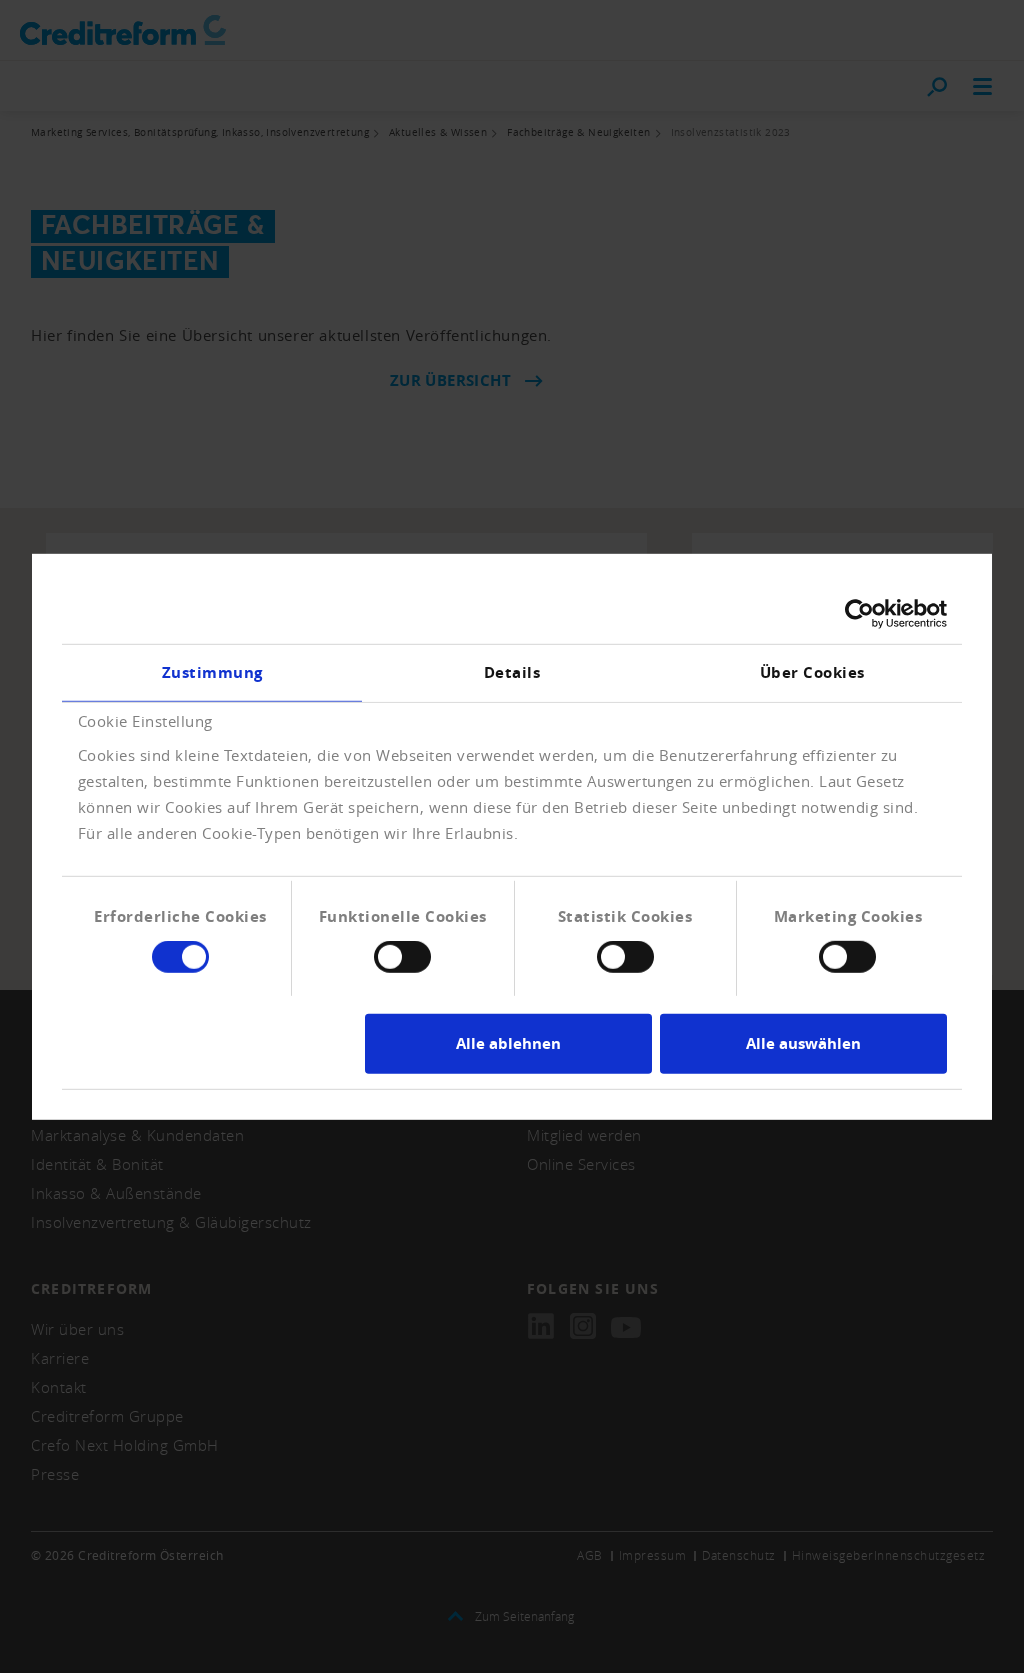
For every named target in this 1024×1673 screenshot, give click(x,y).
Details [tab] (512, 671)
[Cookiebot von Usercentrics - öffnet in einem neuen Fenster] (859, 613)
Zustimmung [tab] (212, 671)
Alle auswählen (803, 1043)
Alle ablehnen (508, 1043)
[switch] (402, 957)
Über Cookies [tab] (812, 671)
